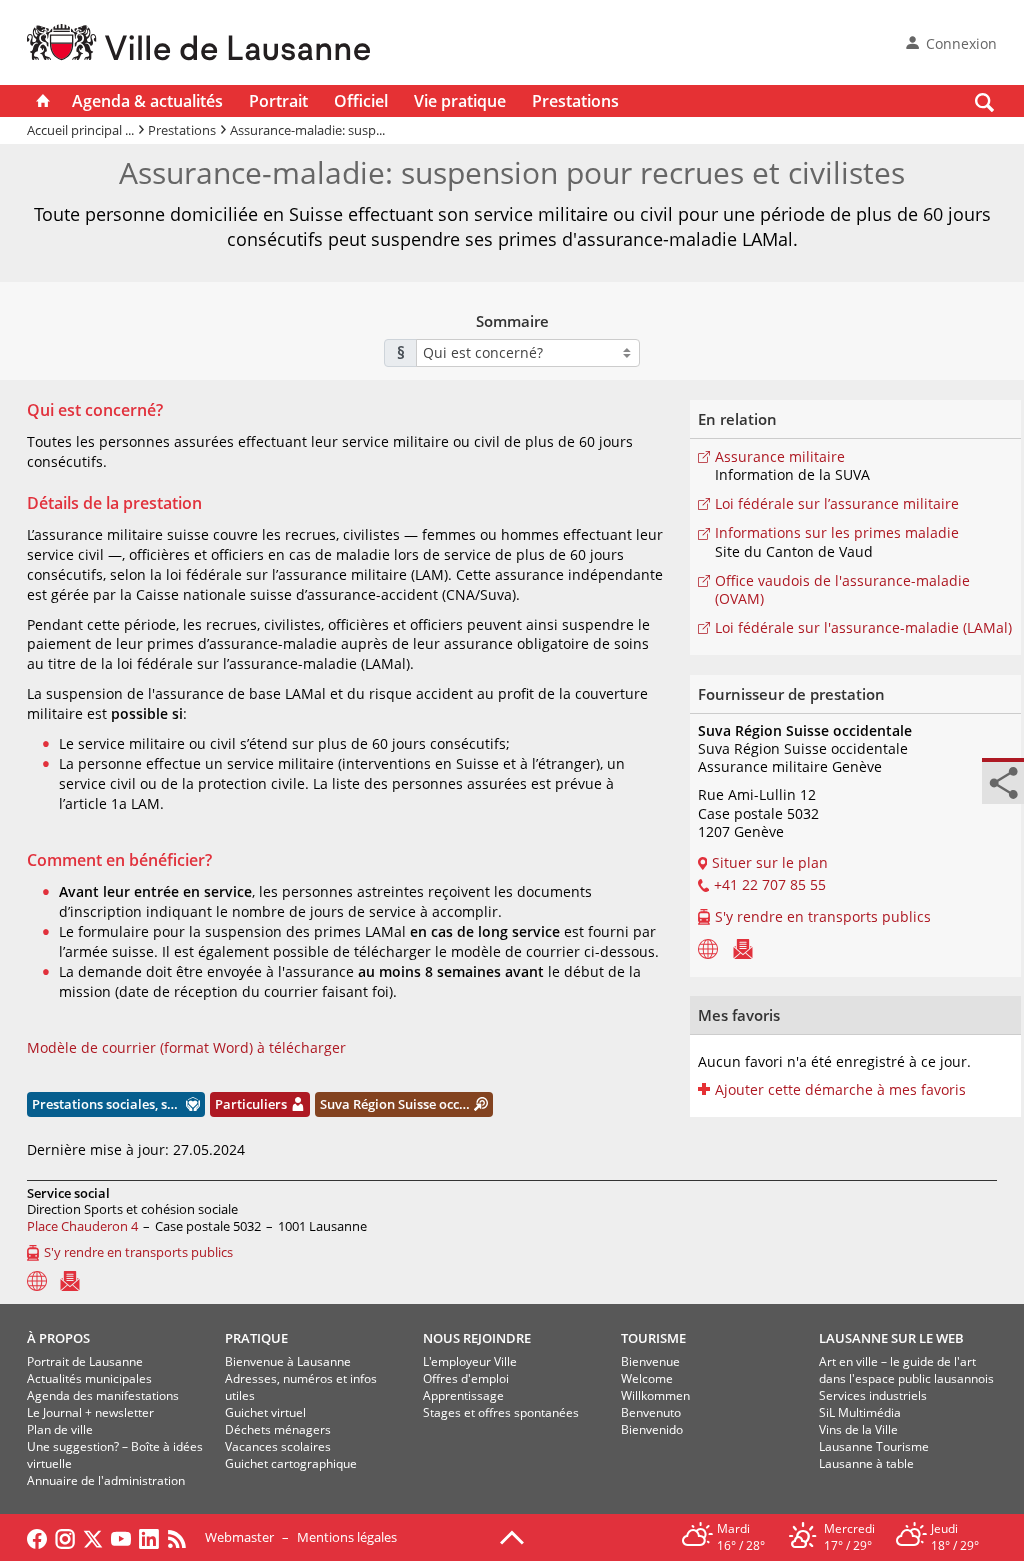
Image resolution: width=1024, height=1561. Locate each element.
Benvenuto (651, 1412)
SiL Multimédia (860, 1412)
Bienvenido (652, 1429)
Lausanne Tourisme (874, 1446)
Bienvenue (650, 1361)
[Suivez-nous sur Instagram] (65, 1537)
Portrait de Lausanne (85, 1361)
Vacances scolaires (278, 1446)
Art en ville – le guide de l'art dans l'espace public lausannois (906, 1370)
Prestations (575, 101)
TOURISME (653, 1338)
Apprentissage (463, 1395)
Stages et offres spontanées (501, 1412)
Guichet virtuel (265, 1412)
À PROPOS (58, 1338)
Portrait (278, 101)
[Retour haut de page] (512, 1536)
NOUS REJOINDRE (477, 1338)
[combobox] (528, 353)
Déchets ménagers (278, 1429)
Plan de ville (60, 1429)
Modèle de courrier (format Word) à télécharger (186, 1047)
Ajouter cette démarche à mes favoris (840, 1090)
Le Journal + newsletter (90, 1412)
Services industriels (873, 1395)
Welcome (647, 1378)
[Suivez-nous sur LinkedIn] (149, 1537)
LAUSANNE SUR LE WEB (891, 1338)
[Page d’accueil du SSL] (708, 948)
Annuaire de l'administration (106, 1480)
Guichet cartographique (291, 1463)
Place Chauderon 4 (82, 1226)
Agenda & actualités (147, 101)
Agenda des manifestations (103, 1395)
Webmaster (239, 1537)
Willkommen (655, 1395)
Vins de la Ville (858, 1429)
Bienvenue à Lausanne (288, 1361)
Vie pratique (460, 101)
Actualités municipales (89, 1378)
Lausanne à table (866, 1463)
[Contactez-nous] (743, 948)
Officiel (361, 101)
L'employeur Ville (470, 1361)
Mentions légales (347, 1537)
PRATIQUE (256, 1338)
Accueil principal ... (80, 130)
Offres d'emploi (466, 1378)
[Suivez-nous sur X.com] (93, 1537)
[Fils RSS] (182, 1537)
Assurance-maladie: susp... (307, 130)
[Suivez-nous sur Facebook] (37, 1537)
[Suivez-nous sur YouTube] (121, 1537)
